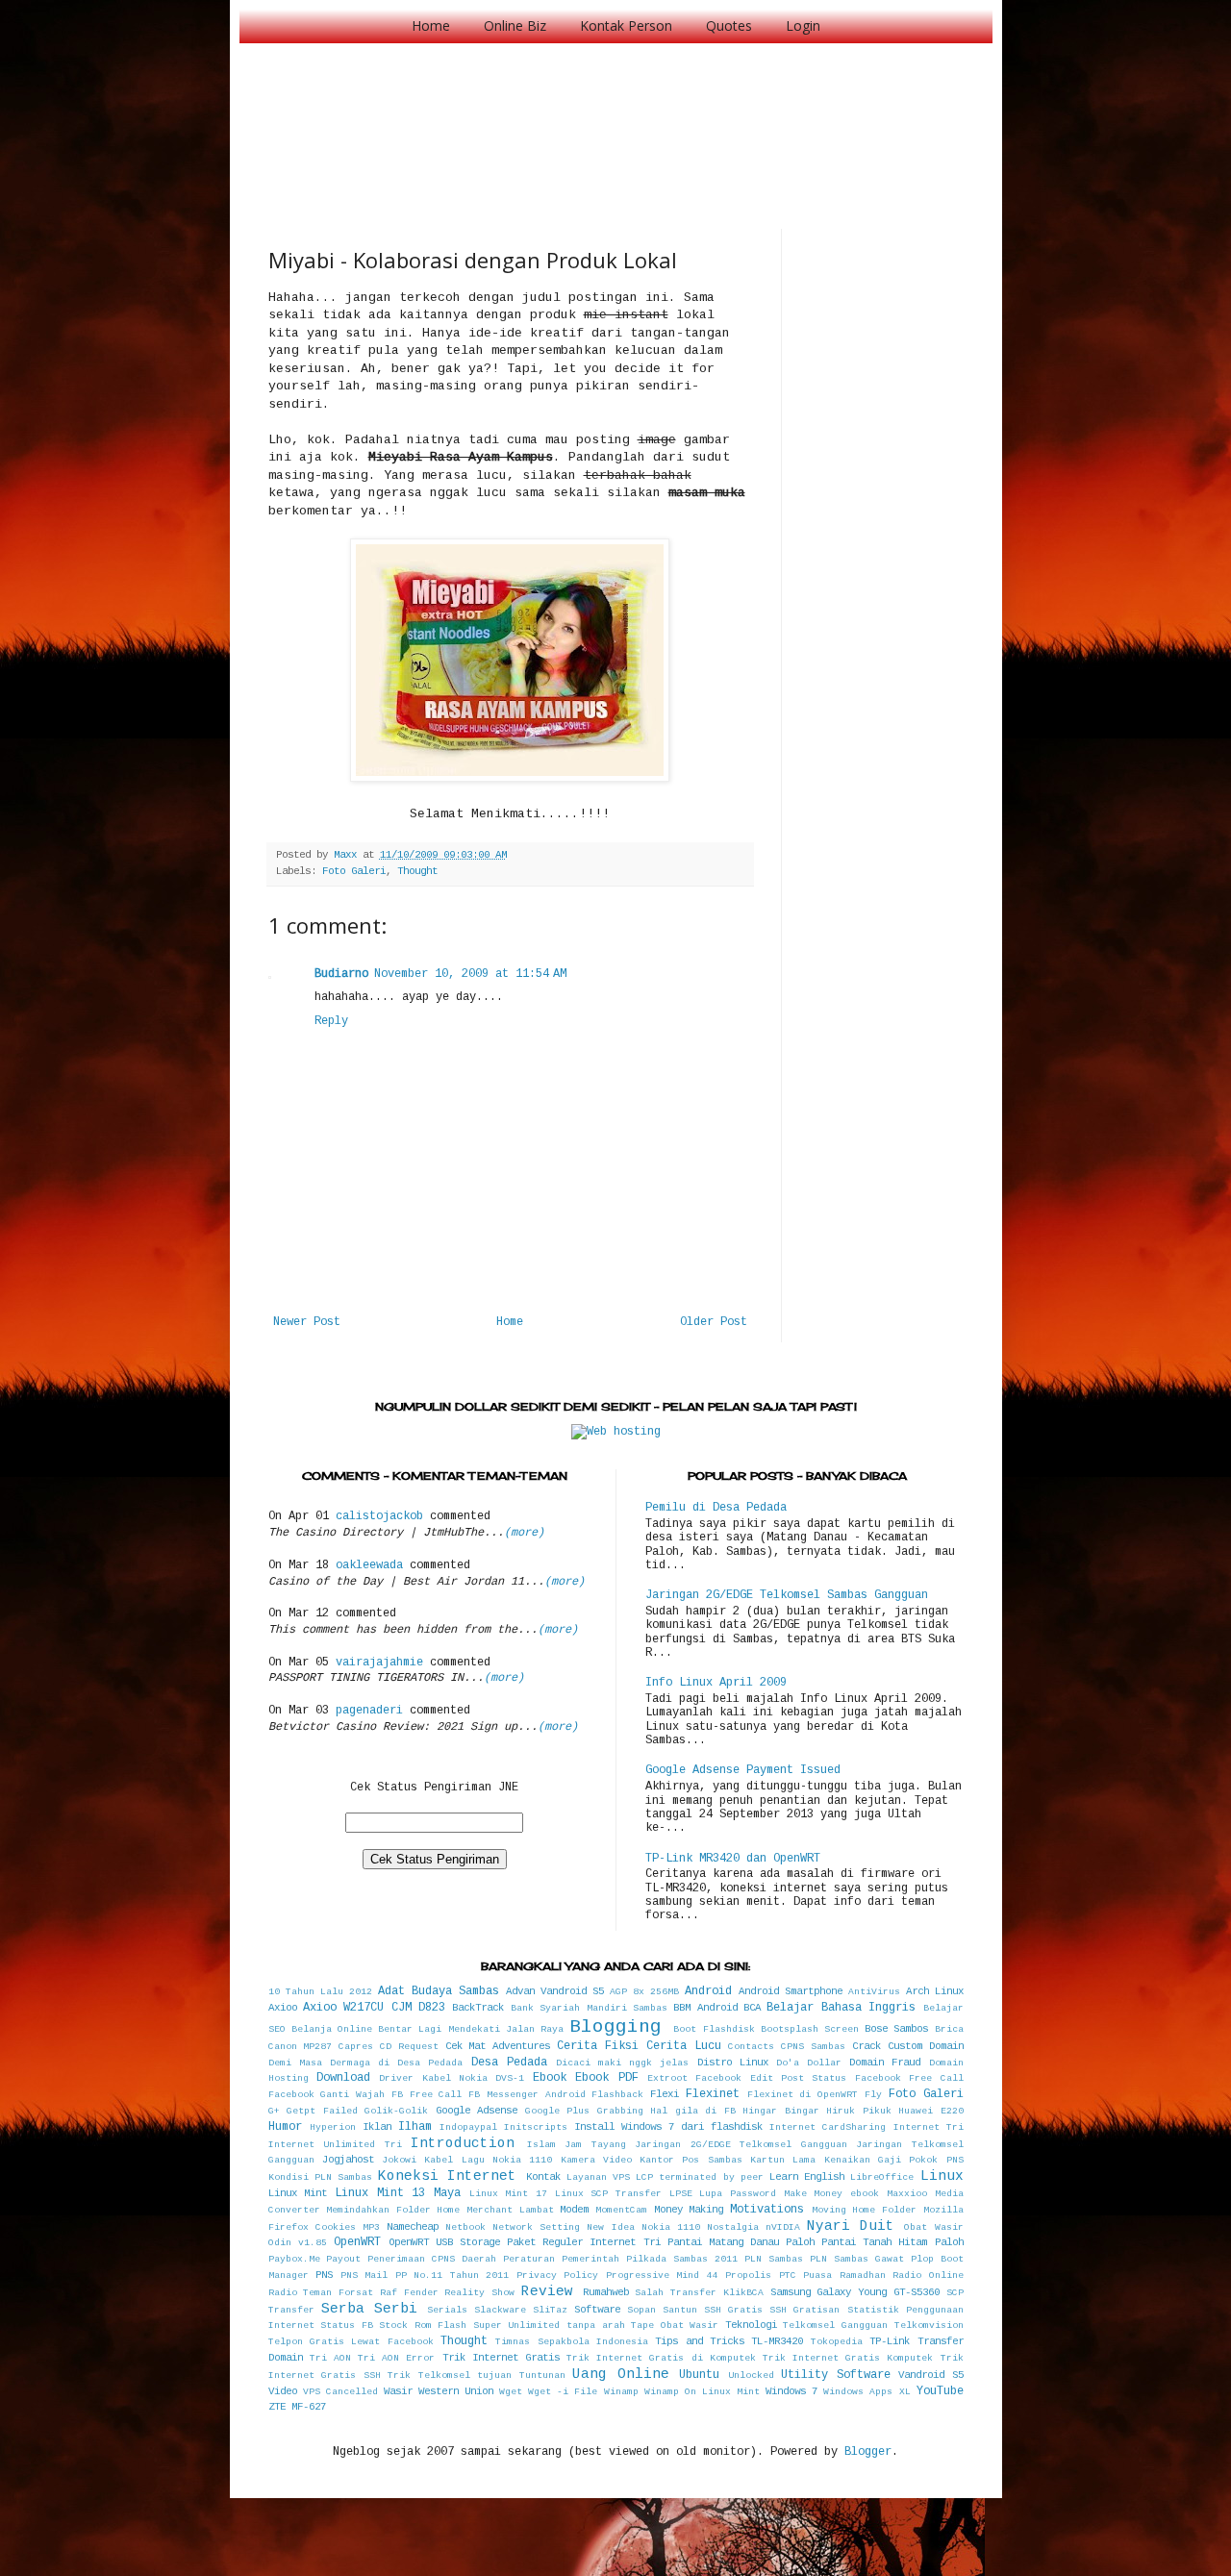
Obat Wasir (933, 2227)
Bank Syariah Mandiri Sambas (589, 2008)
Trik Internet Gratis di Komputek (661, 2358)
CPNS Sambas (813, 2047)
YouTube (940, 2391)
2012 (361, 1992)
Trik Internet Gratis (501, 2358)
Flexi (665, 2094)
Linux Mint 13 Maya (398, 2193)
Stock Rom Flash (423, 2326)
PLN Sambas (774, 2259)
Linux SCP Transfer (608, 2194)
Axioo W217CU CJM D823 (374, 2008)
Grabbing (620, 2111)
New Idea (610, 2227)
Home (431, 25)
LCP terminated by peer (700, 2177)
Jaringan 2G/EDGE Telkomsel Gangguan (741, 2145)
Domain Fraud (885, 2063)
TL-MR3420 (777, 2341)
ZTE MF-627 (297, 2407)
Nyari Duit (851, 2226)
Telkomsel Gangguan (835, 2326)
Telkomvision (929, 2326)
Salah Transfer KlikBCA (699, 2293)
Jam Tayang (595, 2145)
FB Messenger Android (527, 2095)
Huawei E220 (931, 2111)
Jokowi (399, 2160)
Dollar (824, 2063)
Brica (949, 2029)
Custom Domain (926, 2046)
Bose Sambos (896, 2029)
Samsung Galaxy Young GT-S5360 (855, 2292)
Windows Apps (858, 2392)
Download (343, 2078)
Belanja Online (332, 2029)
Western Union (456, 2391)
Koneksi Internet (447, 2176)
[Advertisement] (618, 115)
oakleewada (369, 1565)
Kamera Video (596, 2160)
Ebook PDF (606, 2078)
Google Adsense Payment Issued (743, 1770)
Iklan (377, 2127)
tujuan (494, 2376)
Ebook (550, 2078)
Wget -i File (563, 2392)
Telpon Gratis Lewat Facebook (351, 2342)
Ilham (415, 2127)
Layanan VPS (598, 2177)
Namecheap (413, 2227)
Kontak (543, 2177)
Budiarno (341, 974)
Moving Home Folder (864, 2210)
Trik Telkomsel (429, 2376)
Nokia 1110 (671, 2227)
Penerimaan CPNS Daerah (432, 2259)
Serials (447, 2310)
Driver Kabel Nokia (433, 2078)
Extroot (667, 2078)
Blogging (615, 2027)
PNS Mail (364, 2276)
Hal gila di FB (693, 2111)
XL (905, 2392)
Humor (285, 2127)
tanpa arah (596, 2326)
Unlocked (751, 2376)
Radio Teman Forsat (321, 2293)
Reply (331, 1021)
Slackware (500, 2310)
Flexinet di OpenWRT (803, 2095)
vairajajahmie (379, 1663)
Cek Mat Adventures (498, 2046)
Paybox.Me (294, 2259)
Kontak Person (626, 25)
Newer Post (307, 1322)
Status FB (347, 2326)
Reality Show (479, 2293)
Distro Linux (733, 2063)
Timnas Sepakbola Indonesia (572, 2342)
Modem (574, 2210)
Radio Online (928, 2276)
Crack (867, 2046)
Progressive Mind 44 (662, 2276)
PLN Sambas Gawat (857, 2259)
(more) (524, 1533)
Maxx (348, 855)
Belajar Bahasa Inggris (841, 2008)
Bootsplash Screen (810, 2029)
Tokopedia (837, 2342)
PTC (788, 2276)
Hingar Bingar (781, 2111)
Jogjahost (348, 2160)
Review (547, 2291)
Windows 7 (791, 2391)
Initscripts (536, 2127)
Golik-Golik (396, 2111)
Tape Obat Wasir (675, 2326)
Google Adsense (477, 2111)
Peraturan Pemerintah (561, 2259)
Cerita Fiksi (598, 2046)
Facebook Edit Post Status (771, 2078)
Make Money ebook (831, 2194)
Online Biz (515, 25)
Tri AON (330, 2358)
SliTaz (550, 2310)
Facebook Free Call (909, 2078)
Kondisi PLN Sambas (320, 2177)
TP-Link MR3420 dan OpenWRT (733, 1859)
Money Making (689, 2210)
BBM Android (705, 2008)
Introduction (463, 2143)
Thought (417, 871)
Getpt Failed (322, 2111)
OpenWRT (357, 2242)
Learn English (807, 2177)
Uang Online (621, 2374)
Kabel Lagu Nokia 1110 (488, 2160)
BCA (752, 2008)
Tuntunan (542, 2376)
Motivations (767, 2210)
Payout (343, 2259)
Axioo (283, 2008)
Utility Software (836, 2375)
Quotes (729, 25)
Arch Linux (935, 1991)
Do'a (788, 2063)
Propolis (748, 2276)
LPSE (681, 2194)
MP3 (371, 2227)
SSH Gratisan (804, 2310)
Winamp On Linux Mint (702, 2392)
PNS (324, 2275)
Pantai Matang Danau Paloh (741, 2242)
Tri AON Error (396, 2358)
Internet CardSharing (828, 2127)
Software (597, 2310)
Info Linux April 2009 (716, 1683)
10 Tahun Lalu (306, 1992)
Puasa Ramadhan (844, 2276)
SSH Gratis (733, 2310)
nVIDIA (783, 2227)
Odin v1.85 (298, 2243)
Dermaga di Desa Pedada (397, 2063)
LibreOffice (882, 2177)
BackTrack (478, 2008)
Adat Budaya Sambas (439, 1991)
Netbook (465, 2227)
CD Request (409, 2047)
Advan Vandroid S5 (555, 1991)
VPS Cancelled (340, 2392)
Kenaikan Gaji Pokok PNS (894, 2160)
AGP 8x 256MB (644, 1992)
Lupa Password (738, 2194)
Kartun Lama (783, 2160)
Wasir (398, 2391)
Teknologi (751, 2325)
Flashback (617, 2095)
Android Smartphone (791, 1991)
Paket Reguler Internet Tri (583, 2242)
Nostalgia (733, 2227)
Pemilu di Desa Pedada (716, 1508)
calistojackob (379, 1516)
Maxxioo (907, 2194)
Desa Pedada (509, 2063)
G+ (274, 2111)
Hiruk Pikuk (859, 2111)
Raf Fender (409, 2293)
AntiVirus (874, 1992)
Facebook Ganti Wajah (327, 2095)
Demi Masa (295, 2063)
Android (708, 1991)
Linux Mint (298, 2193)
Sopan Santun (662, 2310)
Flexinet (713, 2094)
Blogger (868, 2452)
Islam (541, 2145)
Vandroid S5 (931, 2375)
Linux (942, 2176)
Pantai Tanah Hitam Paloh (892, 2242)
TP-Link (890, 2341)
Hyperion (333, 2127)
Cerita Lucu (684, 2046)
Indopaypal (468, 2127)
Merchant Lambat (510, 2210)
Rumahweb (606, 2292)
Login (803, 25)
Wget (511, 2392)
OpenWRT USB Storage (444, 2242)
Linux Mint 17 (508, 2194)
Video (283, 2391)
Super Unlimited (517, 2326)
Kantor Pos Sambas (691, 2160)
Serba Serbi (369, 2309)
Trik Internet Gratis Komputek (848, 2358)
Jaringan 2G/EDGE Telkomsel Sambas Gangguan (787, 1595)
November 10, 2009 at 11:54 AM (470, 974)
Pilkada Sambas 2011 (682, 2259)
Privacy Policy (558, 2276)
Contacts (751, 2047)
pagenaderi (369, 1711)
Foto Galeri (354, 871)
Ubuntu (699, 2375)
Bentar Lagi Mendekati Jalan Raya (471, 2029)
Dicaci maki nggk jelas (623, 2063)
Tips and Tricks (700, 2341)
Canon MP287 (301, 2047)
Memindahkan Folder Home (393, 2210)
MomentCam (621, 2210)
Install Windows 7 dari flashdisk (668, 2127)
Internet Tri (929, 2127)
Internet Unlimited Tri (335, 2145)
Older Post (714, 1322)
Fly (873, 2095)
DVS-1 (510, 2078)
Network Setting (536, 2227)
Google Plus (558, 2111)
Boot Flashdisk (714, 2029)
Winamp (621, 2392)
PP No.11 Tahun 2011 (452, 2276)
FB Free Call (427, 2095)
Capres (356, 2047)
